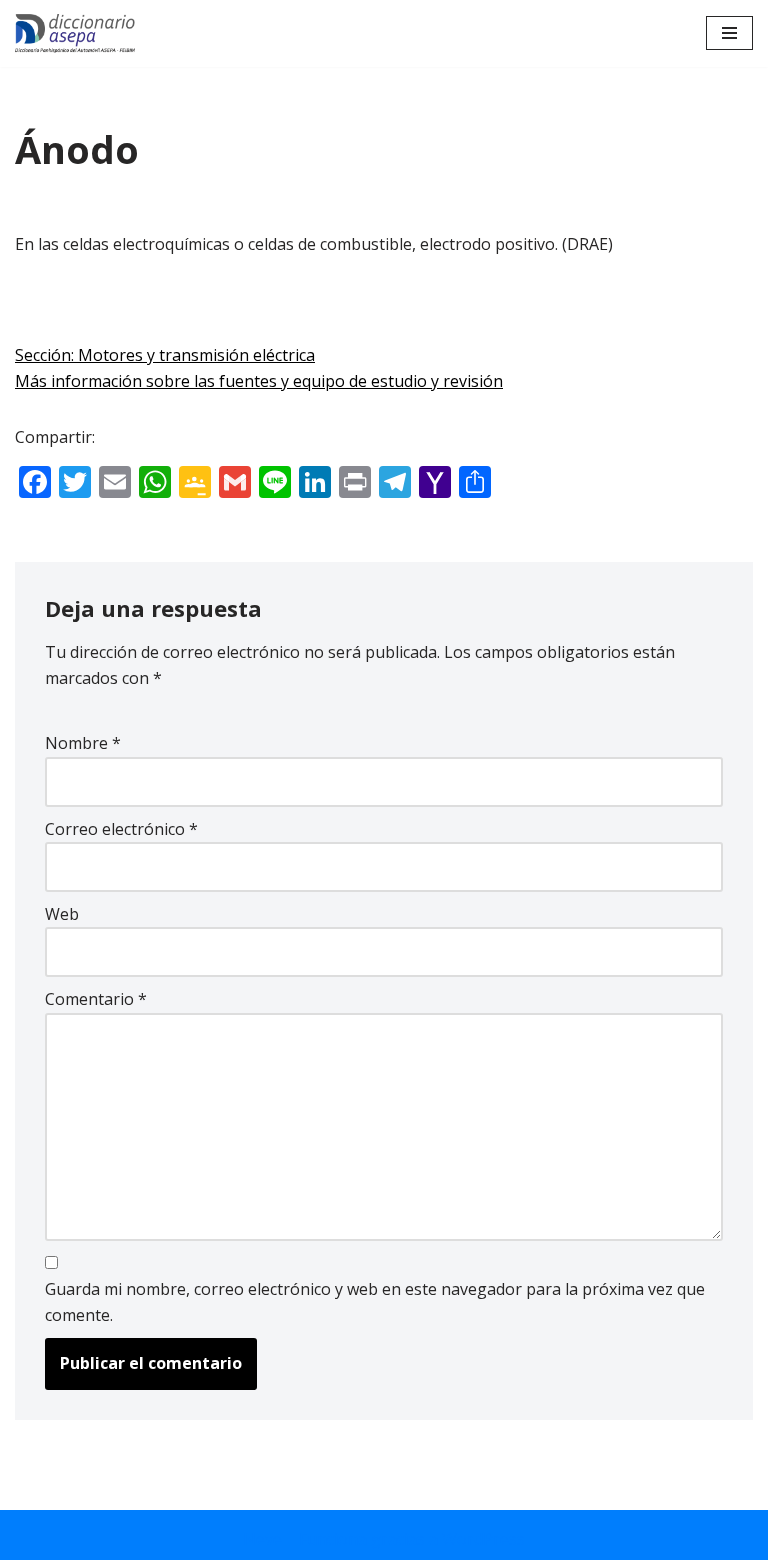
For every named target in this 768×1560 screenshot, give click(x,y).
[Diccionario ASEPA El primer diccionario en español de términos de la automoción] (75, 33)
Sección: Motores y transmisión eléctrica (165, 355)
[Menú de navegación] (729, 33)
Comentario (96, 999)
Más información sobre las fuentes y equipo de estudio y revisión (259, 381)
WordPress (483, 1539)
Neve (262, 1539)
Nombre (83, 743)
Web (62, 914)
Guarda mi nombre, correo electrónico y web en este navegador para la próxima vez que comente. (375, 1302)
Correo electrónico (121, 829)
